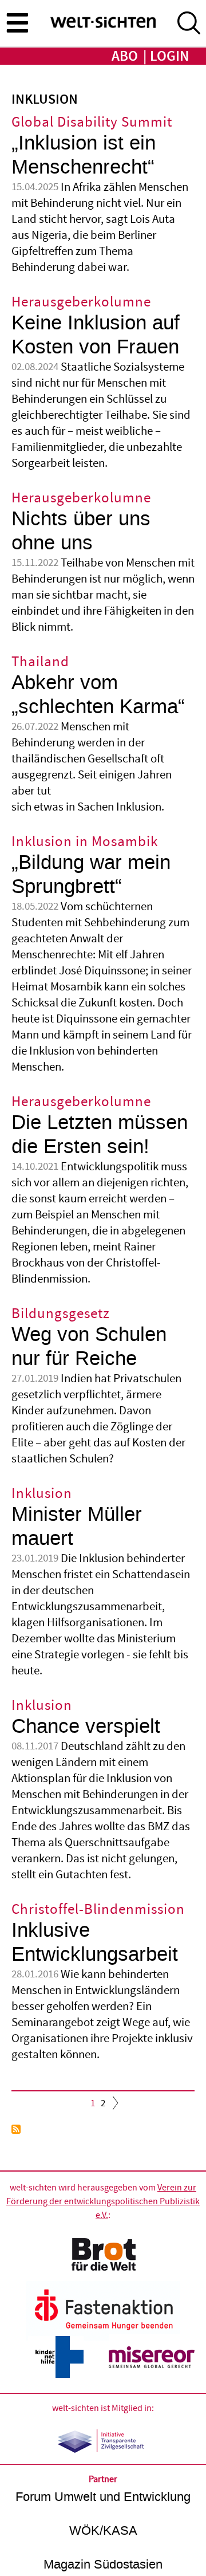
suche (189, 23)
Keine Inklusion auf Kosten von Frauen (96, 335)
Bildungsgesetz (61, 1314)
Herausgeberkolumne (81, 302)
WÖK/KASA (103, 2530)
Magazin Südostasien (103, 2564)
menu (17, 22)
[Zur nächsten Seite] (113, 2106)
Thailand (40, 662)
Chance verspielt (86, 1726)
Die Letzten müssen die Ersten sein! (100, 1134)
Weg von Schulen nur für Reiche (89, 1346)
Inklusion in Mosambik (85, 842)
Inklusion (42, 1494)
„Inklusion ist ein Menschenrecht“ (84, 155)
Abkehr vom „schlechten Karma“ (98, 695)
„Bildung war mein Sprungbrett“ (91, 874)
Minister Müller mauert (77, 1526)
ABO (125, 56)
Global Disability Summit (92, 122)
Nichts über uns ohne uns (81, 531)
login (169, 56)
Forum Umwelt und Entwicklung (103, 2497)
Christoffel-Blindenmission (98, 1910)
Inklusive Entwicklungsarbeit (95, 1942)
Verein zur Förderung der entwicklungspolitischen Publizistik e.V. (103, 2201)
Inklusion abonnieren (16, 2129)
